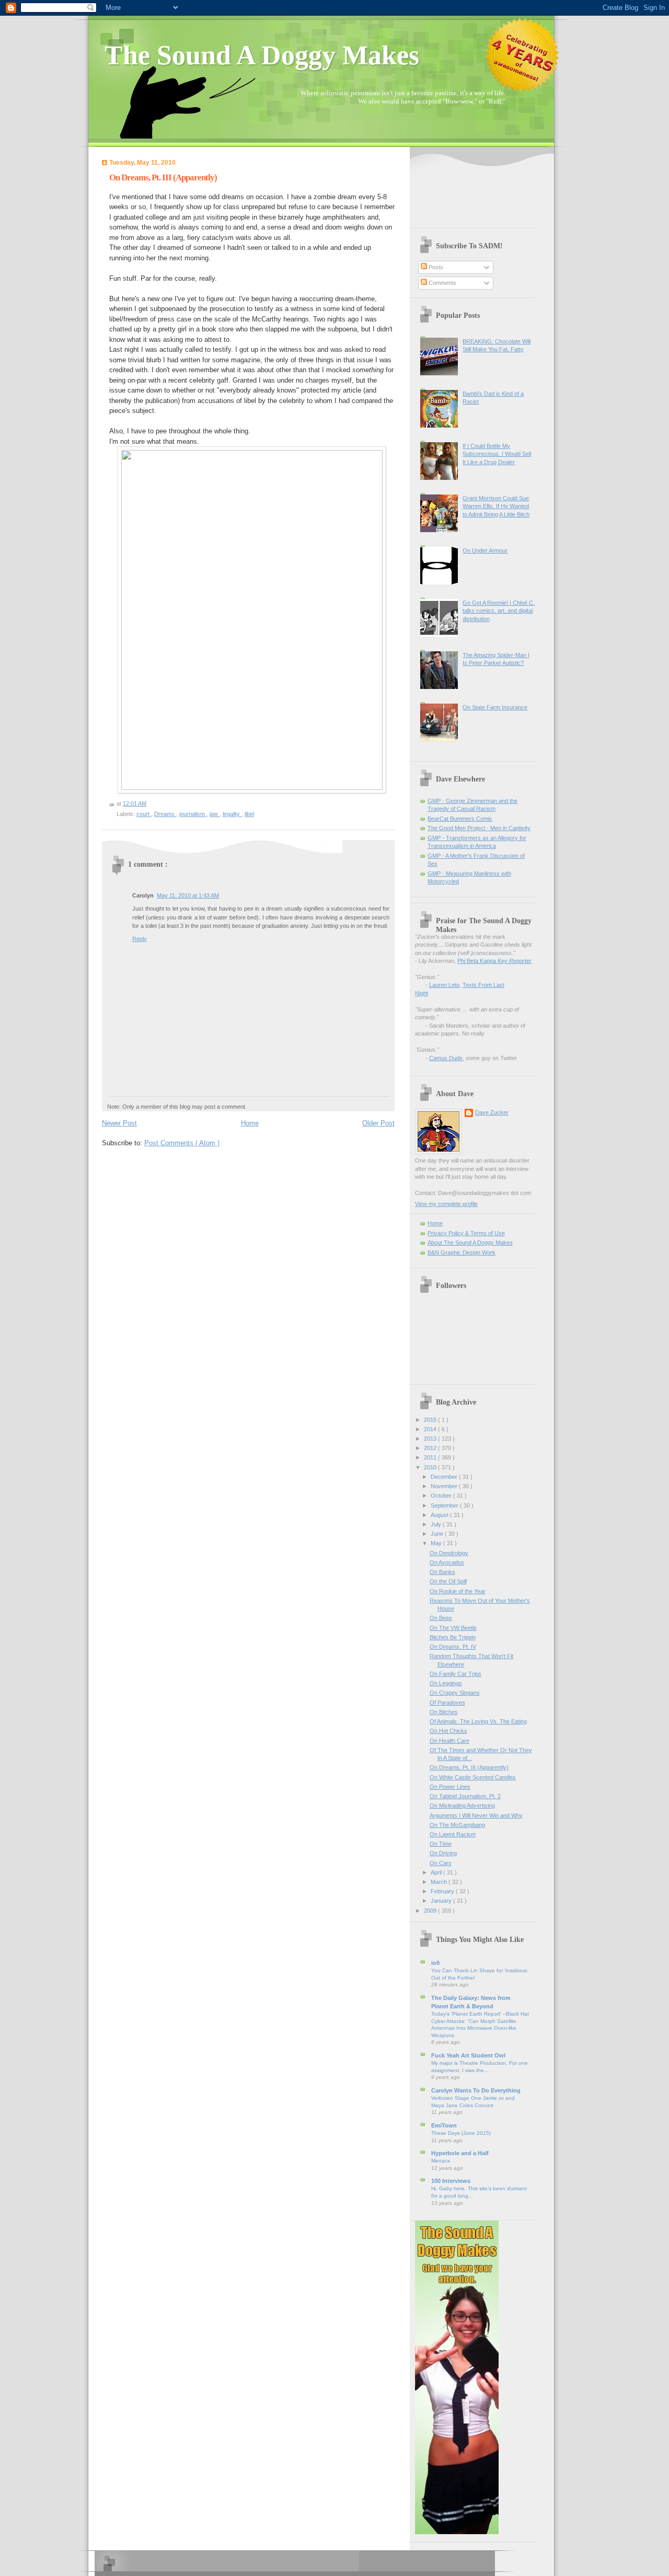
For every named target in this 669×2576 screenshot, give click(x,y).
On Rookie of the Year (458, 1591)
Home (250, 1123)
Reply (140, 939)
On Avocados (447, 1562)
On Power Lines (450, 1787)
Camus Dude (446, 1058)
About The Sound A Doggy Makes (470, 1243)
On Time (441, 1844)
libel (249, 814)
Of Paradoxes (447, 1703)
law (215, 814)
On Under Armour (485, 550)
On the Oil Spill (448, 1581)
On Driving (443, 1853)
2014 (431, 1429)
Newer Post (119, 1123)
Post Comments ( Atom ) (182, 1143)
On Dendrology (449, 1553)
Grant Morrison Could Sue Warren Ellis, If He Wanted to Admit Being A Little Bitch (496, 506)
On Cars (441, 1863)
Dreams (165, 814)
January (442, 1901)
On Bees (441, 1618)
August (440, 1515)
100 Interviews (451, 2181)
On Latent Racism (453, 1834)
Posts (435, 267)
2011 (431, 1457)
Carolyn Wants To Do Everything (476, 2090)
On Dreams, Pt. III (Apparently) (163, 177)
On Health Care (449, 1741)
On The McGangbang (457, 1825)
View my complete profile (446, 1204)
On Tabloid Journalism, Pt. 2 (465, 1796)
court (144, 814)
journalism (193, 814)
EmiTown (444, 2125)
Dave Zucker (492, 1112)
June (438, 1534)
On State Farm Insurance (495, 707)
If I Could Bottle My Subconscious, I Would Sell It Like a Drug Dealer (497, 454)
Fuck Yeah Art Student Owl (468, 2055)
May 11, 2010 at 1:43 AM (188, 895)
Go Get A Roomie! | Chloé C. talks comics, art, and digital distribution (499, 611)
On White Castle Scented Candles (473, 1777)
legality (232, 814)
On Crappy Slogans (455, 1693)
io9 (435, 1963)
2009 (431, 1911)
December (445, 1477)
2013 (431, 1439)
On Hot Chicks (448, 1731)
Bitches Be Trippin (453, 1637)
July (437, 1524)
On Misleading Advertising (462, 1805)
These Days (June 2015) (461, 2133)
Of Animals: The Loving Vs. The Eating (478, 1721)
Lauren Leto (444, 985)
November (445, 1486)
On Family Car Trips (455, 1674)
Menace (441, 2161)
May (437, 1543)
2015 (431, 1420)
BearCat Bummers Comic (460, 819)
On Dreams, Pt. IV (453, 1647)
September (445, 1505)
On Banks (442, 1572)
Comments (442, 283)
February (443, 1891)
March (440, 1882)
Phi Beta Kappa (494, 961)
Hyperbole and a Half (460, 2153)
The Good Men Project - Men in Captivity (479, 828)
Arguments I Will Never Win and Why (476, 1815)
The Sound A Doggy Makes (262, 55)
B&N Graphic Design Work (462, 1252)
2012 (431, 1448)
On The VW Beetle (453, 1628)
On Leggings (446, 1683)
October (442, 1496)
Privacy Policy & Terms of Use (466, 1233)
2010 (431, 1467)
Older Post (378, 1123)
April (437, 1872)
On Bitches (444, 1712)
